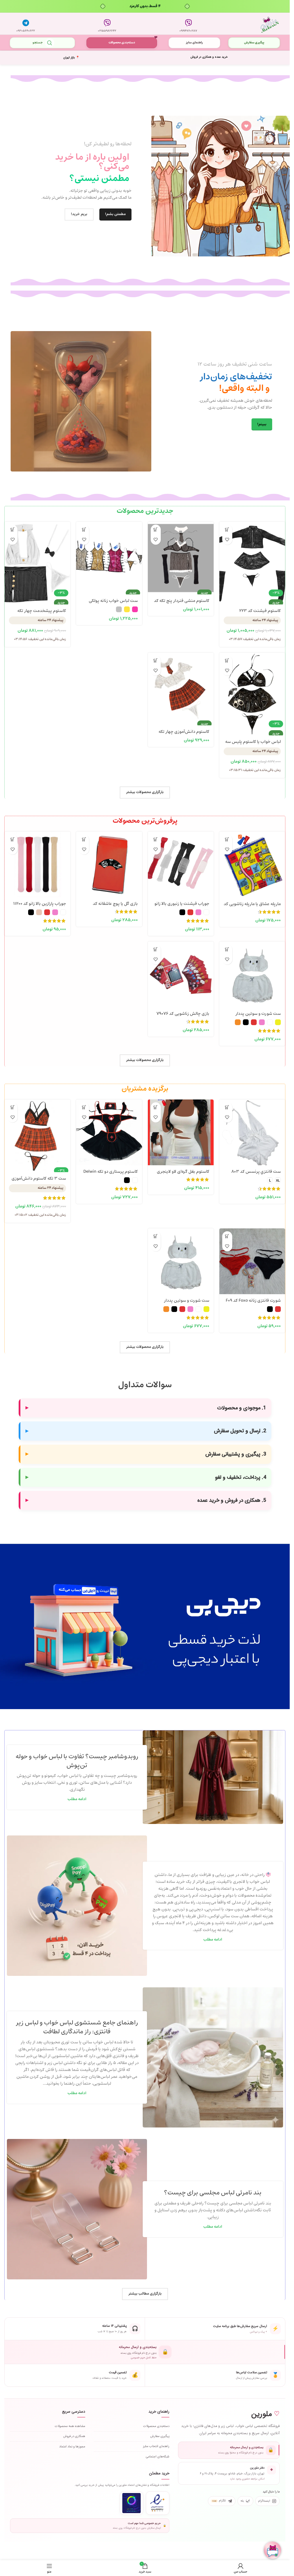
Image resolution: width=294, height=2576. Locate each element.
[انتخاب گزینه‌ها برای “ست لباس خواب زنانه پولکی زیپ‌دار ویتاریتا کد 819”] (84, 530)
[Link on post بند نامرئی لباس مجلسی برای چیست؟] (77, 2209)
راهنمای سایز (194, 43)
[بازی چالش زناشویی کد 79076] (181, 974)
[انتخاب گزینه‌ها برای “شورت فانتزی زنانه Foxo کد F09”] (227, 1236)
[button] (227, 530)
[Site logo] (270, 24)
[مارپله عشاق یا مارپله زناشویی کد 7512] (252, 865)
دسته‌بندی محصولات (122, 43)
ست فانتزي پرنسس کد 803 (256, 1172)
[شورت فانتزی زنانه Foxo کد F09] (252, 1261)
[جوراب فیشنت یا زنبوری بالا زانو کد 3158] (181, 864)
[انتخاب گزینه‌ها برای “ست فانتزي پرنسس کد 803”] (227, 1107)
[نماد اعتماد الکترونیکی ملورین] (158, 2503)
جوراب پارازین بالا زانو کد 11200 (40, 904)
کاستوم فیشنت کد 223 (260, 611)
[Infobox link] (188, 24)
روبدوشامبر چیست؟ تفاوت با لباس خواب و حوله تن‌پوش (77, 1761)
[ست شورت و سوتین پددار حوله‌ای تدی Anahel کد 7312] (252, 974)
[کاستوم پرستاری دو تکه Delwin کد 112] (109, 1132)
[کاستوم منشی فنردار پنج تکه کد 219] (181, 555)
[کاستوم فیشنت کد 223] (252, 555)
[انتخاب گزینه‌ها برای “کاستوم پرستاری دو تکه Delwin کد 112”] (84, 1107)
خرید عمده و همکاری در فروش (209, 57)
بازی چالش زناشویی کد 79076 (183, 1014)
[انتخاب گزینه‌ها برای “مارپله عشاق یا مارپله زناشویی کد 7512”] (227, 839)
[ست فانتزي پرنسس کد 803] (252, 1132)
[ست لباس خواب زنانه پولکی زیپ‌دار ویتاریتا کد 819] (109, 555)
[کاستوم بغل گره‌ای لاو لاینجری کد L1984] (181, 1132)
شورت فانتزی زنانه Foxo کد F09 (253, 1301)
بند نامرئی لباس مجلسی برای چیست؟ (213, 2193)
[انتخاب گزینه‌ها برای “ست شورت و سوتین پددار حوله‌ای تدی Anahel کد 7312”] (227, 949)
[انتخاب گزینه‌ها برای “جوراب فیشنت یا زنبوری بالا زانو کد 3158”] (156, 839)
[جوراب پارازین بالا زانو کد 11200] (37, 864)
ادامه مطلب (77, 1799)
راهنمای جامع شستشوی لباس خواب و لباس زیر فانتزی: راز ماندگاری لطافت (77, 2027)
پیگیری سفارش (254, 43)
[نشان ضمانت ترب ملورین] (131, 2503)
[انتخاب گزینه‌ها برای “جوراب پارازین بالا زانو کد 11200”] (12, 839)
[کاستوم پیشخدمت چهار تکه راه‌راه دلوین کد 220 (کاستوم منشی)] (37, 555)
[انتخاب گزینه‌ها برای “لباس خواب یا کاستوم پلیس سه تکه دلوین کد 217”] (227, 661)
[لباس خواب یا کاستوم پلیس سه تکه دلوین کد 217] (252, 686)
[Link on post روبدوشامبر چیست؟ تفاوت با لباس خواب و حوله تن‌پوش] (213, 1777)
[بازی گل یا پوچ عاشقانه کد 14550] (109, 864)
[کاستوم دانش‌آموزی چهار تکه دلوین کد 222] (181, 686)
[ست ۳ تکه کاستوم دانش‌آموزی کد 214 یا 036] (37, 1132)
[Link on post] (77, 1906)
